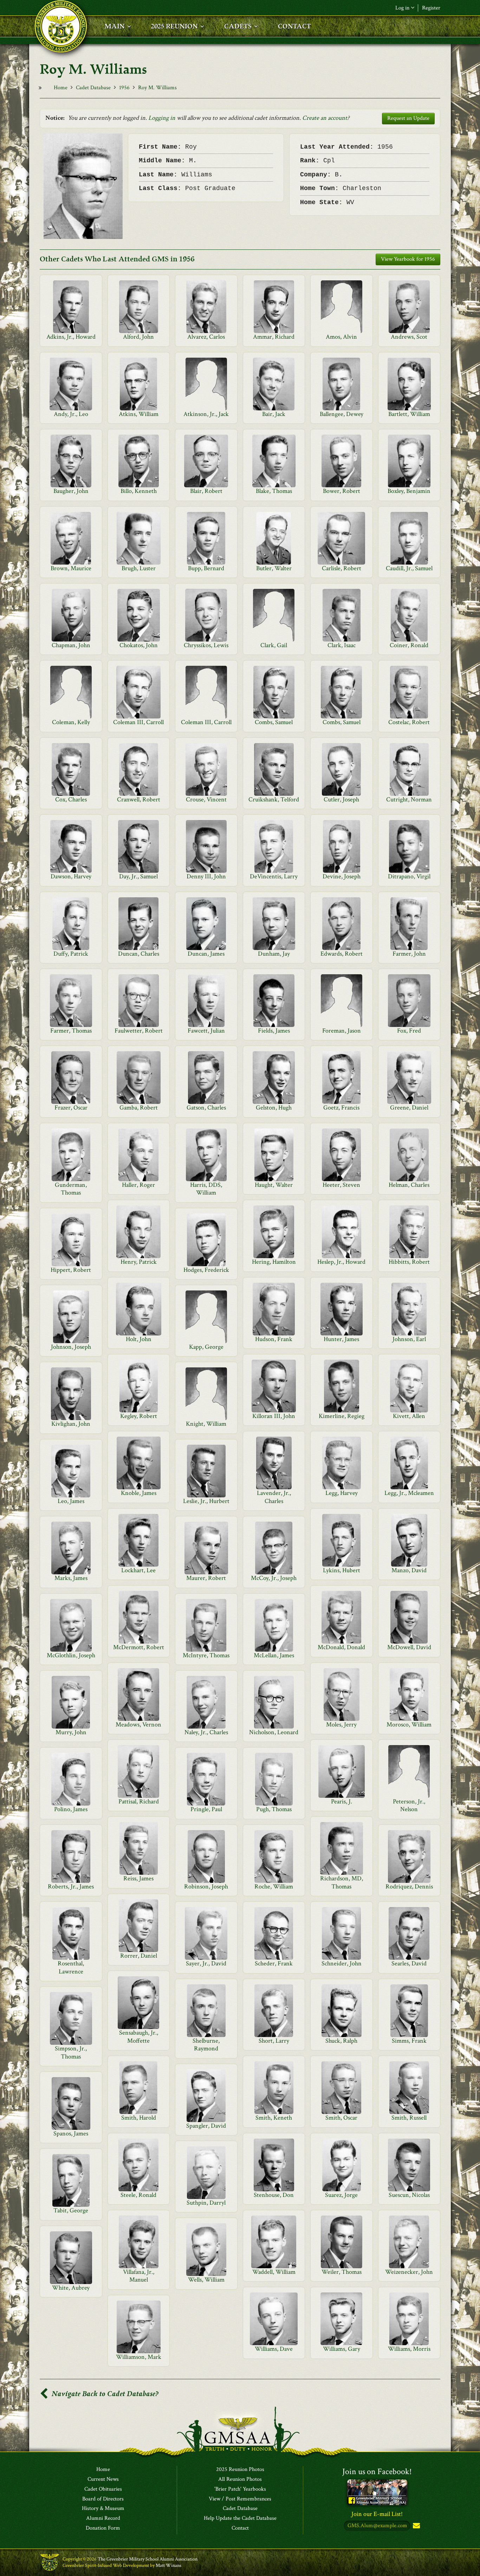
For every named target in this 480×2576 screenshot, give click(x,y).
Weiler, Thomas (342, 2272)
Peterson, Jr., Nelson (409, 1805)
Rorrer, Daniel (139, 1956)
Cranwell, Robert (139, 799)
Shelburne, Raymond (206, 2045)
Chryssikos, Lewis (206, 645)
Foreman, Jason (342, 1031)
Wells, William (206, 2280)
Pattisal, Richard (139, 1801)
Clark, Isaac (342, 645)
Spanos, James (71, 2133)
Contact (240, 2528)
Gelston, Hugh (274, 1108)
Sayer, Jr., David (206, 1963)
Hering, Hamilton (274, 1262)
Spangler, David (206, 2126)
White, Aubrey (71, 2288)
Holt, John (139, 1339)
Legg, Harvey (342, 1493)
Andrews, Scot (409, 337)
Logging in (162, 118)
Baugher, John (71, 491)
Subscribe (416, 2526)
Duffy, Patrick (71, 954)
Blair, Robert (206, 491)
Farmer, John (409, 954)
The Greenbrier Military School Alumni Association (148, 2559)
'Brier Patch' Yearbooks (240, 2489)
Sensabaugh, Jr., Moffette (139, 2037)
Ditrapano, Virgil (409, 876)
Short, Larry (274, 2041)
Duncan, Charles (139, 954)
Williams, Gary (342, 2349)
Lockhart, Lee (138, 1570)
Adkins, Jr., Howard (71, 337)
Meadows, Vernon (138, 1725)
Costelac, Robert (409, 722)
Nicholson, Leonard (274, 1732)
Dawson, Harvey (71, 876)
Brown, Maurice (71, 568)
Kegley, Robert (139, 1416)
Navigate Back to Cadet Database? (104, 2394)
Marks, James (71, 1578)
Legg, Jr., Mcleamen (409, 1493)
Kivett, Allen (409, 1416)
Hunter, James (341, 1339)
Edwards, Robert (342, 954)
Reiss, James (138, 1878)
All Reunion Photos (240, 2479)
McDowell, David (409, 1647)
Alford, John (138, 337)
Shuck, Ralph (341, 2041)
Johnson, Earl (409, 1339)
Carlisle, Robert (342, 568)
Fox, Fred (409, 1031)
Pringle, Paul (206, 1809)
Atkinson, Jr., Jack (206, 414)
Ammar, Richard (274, 337)
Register (431, 8)
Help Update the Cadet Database (240, 2518)
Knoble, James (139, 1493)
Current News (103, 2479)
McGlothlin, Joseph (71, 1655)
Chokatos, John (139, 645)
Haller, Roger (138, 1185)
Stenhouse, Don (274, 2195)
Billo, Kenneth (139, 491)
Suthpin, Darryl (206, 2203)
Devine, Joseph (342, 876)
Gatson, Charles (206, 1108)
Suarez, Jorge (341, 2195)
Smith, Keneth (274, 2118)
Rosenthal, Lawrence (71, 1967)
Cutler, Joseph (341, 799)
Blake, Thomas (274, 491)
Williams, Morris (409, 2349)
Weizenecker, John (409, 2272)
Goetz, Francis (341, 1108)
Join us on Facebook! (377, 2471)
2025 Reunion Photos (240, 2470)
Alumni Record (103, 2518)
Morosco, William (409, 1725)
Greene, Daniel (409, 1108)
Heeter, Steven (341, 1185)
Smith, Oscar (341, 2118)
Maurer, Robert (206, 1578)
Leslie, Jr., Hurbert (206, 1501)
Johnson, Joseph (71, 1347)
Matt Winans (168, 2565)
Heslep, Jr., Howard (341, 1262)
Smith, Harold (139, 2118)
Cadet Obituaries (103, 2489)
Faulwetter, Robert (139, 1031)
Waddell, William (274, 2272)
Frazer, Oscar (71, 1108)
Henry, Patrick (139, 1262)
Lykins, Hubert (342, 1570)
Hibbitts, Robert (409, 1262)
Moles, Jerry (341, 1725)
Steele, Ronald (138, 2195)
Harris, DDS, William (206, 1189)
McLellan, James (274, 1655)
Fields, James (274, 1031)
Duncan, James (206, 954)
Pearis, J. (342, 1801)
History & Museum (103, 2509)
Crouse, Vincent (206, 799)
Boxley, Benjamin (409, 491)
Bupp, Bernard (206, 568)
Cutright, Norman (409, 799)
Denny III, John (206, 876)
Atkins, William (139, 414)
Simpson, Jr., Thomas (71, 2052)
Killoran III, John (274, 1416)
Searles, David (409, 1963)
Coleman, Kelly (71, 722)
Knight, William (206, 1424)
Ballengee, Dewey (342, 414)
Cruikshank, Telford (274, 799)
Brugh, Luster (139, 568)
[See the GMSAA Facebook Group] (377, 2492)
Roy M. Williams (157, 88)
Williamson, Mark (139, 2357)
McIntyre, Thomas (206, 1655)
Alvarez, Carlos (206, 337)
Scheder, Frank (274, 1963)
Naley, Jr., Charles (206, 1732)
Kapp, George (206, 1347)
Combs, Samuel (274, 722)
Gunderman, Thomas (71, 1189)
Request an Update (408, 118)
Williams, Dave (274, 2349)
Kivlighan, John (71, 1424)
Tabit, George (71, 2210)
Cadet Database (93, 88)
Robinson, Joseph (206, 1887)
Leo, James (71, 1501)
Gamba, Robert (139, 1108)
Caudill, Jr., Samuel (409, 568)
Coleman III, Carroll (138, 722)
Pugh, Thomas (274, 1809)
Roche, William (274, 1887)
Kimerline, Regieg (342, 1416)
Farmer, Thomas (71, 1031)
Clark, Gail (274, 645)
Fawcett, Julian (206, 1031)
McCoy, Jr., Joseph (274, 1578)
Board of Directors (103, 2499)
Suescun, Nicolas (409, 2195)
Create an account (325, 118)
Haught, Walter (274, 1185)
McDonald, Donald (341, 1647)
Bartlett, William (409, 414)
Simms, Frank (409, 2041)
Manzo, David (409, 1570)
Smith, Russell (409, 2118)
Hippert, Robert (71, 1270)
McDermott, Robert (139, 1647)
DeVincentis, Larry (274, 876)
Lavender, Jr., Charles (274, 1497)
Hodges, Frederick (206, 1270)
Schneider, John (342, 1963)
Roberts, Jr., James (71, 1887)
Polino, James (71, 1809)
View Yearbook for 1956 (408, 259)
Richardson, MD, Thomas (342, 1882)
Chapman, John (71, 645)
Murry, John (71, 1732)
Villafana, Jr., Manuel (139, 2276)
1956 (124, 88)
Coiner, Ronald (409, 645)
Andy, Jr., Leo (71, 414)
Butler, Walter (274, 568)
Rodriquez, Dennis (409, 1887)
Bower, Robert (342, 491)
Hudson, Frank (274, 1339)
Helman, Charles (409, 1185)
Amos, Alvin (341, 337)
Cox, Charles (71, 799)
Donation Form (103, 2528)
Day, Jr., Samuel (138, 876)
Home (61, 88)
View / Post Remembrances (240, 2499)
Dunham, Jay (274, 954)
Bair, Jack (274, 414)
